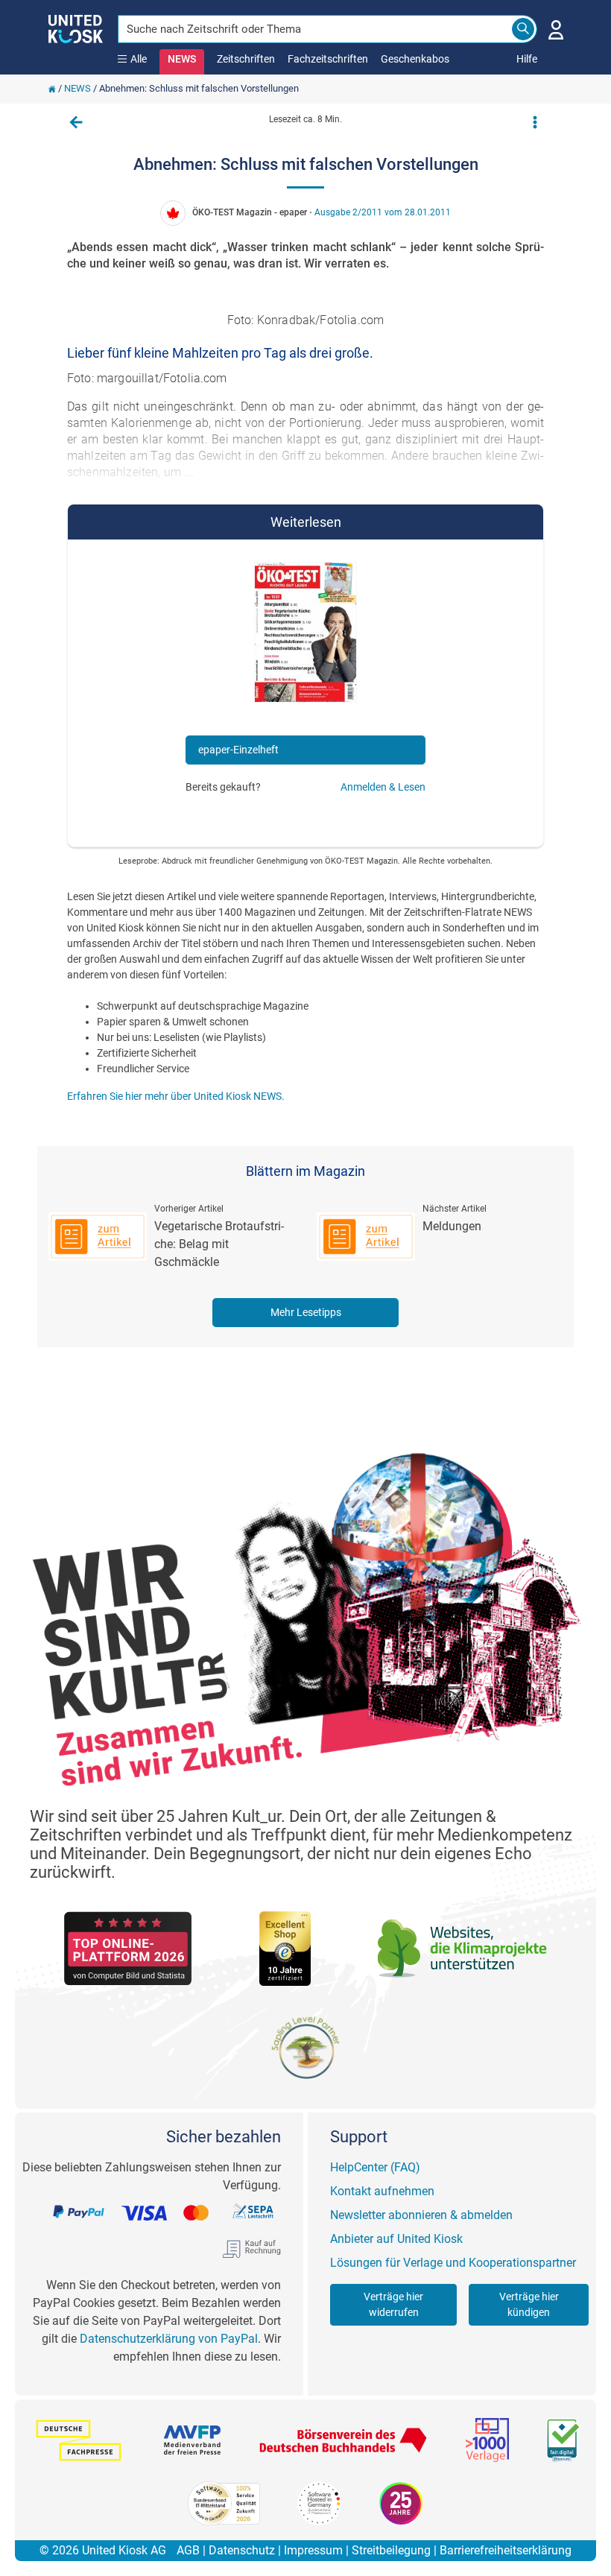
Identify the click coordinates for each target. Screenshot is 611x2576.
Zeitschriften (246, 59)
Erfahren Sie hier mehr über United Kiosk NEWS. (176, 1096)
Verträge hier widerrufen (393, 2304)
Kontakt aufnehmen (382, 2191)
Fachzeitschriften (328, 59)
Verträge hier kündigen (529, 2304)
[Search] (523, 29)
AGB (188, 2550)
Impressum (313, 2550)
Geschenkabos (415, 59)
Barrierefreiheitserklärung (506, 2550)
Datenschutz (242, 2550)
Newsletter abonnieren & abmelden (421, 2215)
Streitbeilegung (391, 2550)
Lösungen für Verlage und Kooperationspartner (453, 2263)
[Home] (52, 88)
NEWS (182, 59)
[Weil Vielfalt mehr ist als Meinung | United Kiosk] (76, 28)
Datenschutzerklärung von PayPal (169, 2339)
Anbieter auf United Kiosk (396, 2239)
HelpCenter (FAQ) (375, 2167)
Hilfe (527, 59)
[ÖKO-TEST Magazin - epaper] (305, 637)
